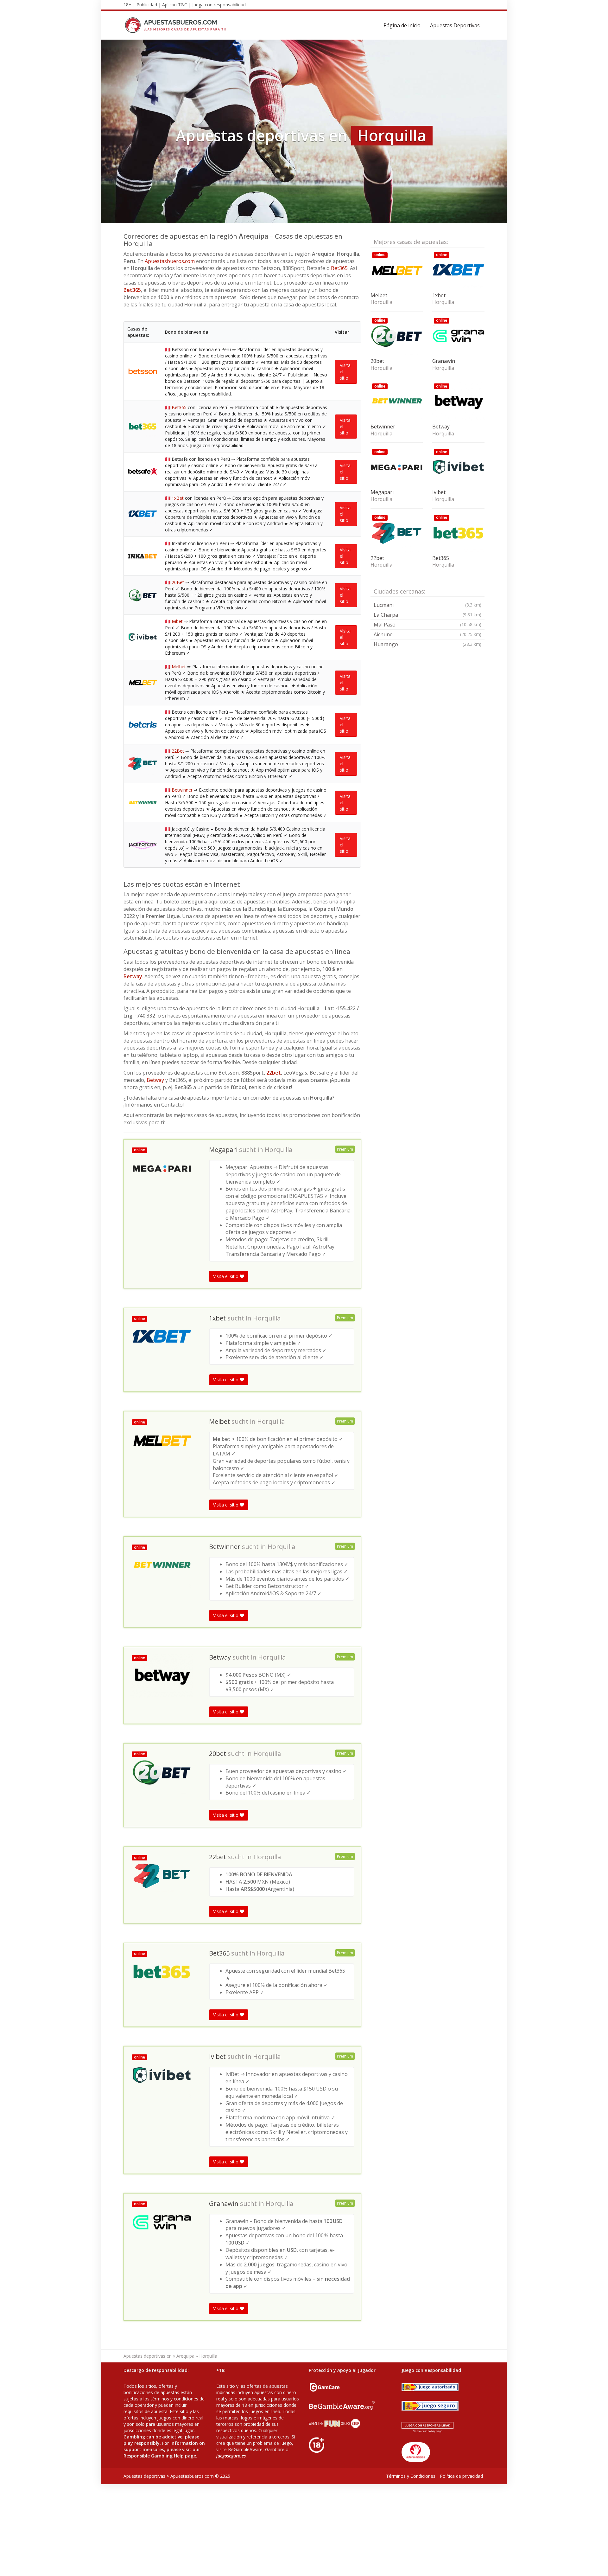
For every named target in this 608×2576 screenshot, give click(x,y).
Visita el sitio (345, 372)
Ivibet (177, 621)
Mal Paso (427, 625)
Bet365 (339, 268)
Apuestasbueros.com (170, 261)
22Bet (178, 751)
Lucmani (427, 605)
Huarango (427, 644)
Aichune (427, 634)
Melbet (179, 667)
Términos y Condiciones (411, 2476)
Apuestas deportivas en (148, 2356)
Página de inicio (402, 25)
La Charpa (427, 615)
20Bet (178, 582)
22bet (274, 1073)
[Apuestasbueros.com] (177, 25)
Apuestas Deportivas (455, 25)
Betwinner (182, 790)
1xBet (178, 498)
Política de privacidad (461, 2476)
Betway (133, 976)
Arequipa (185, 2356)
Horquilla (279, 1150)
